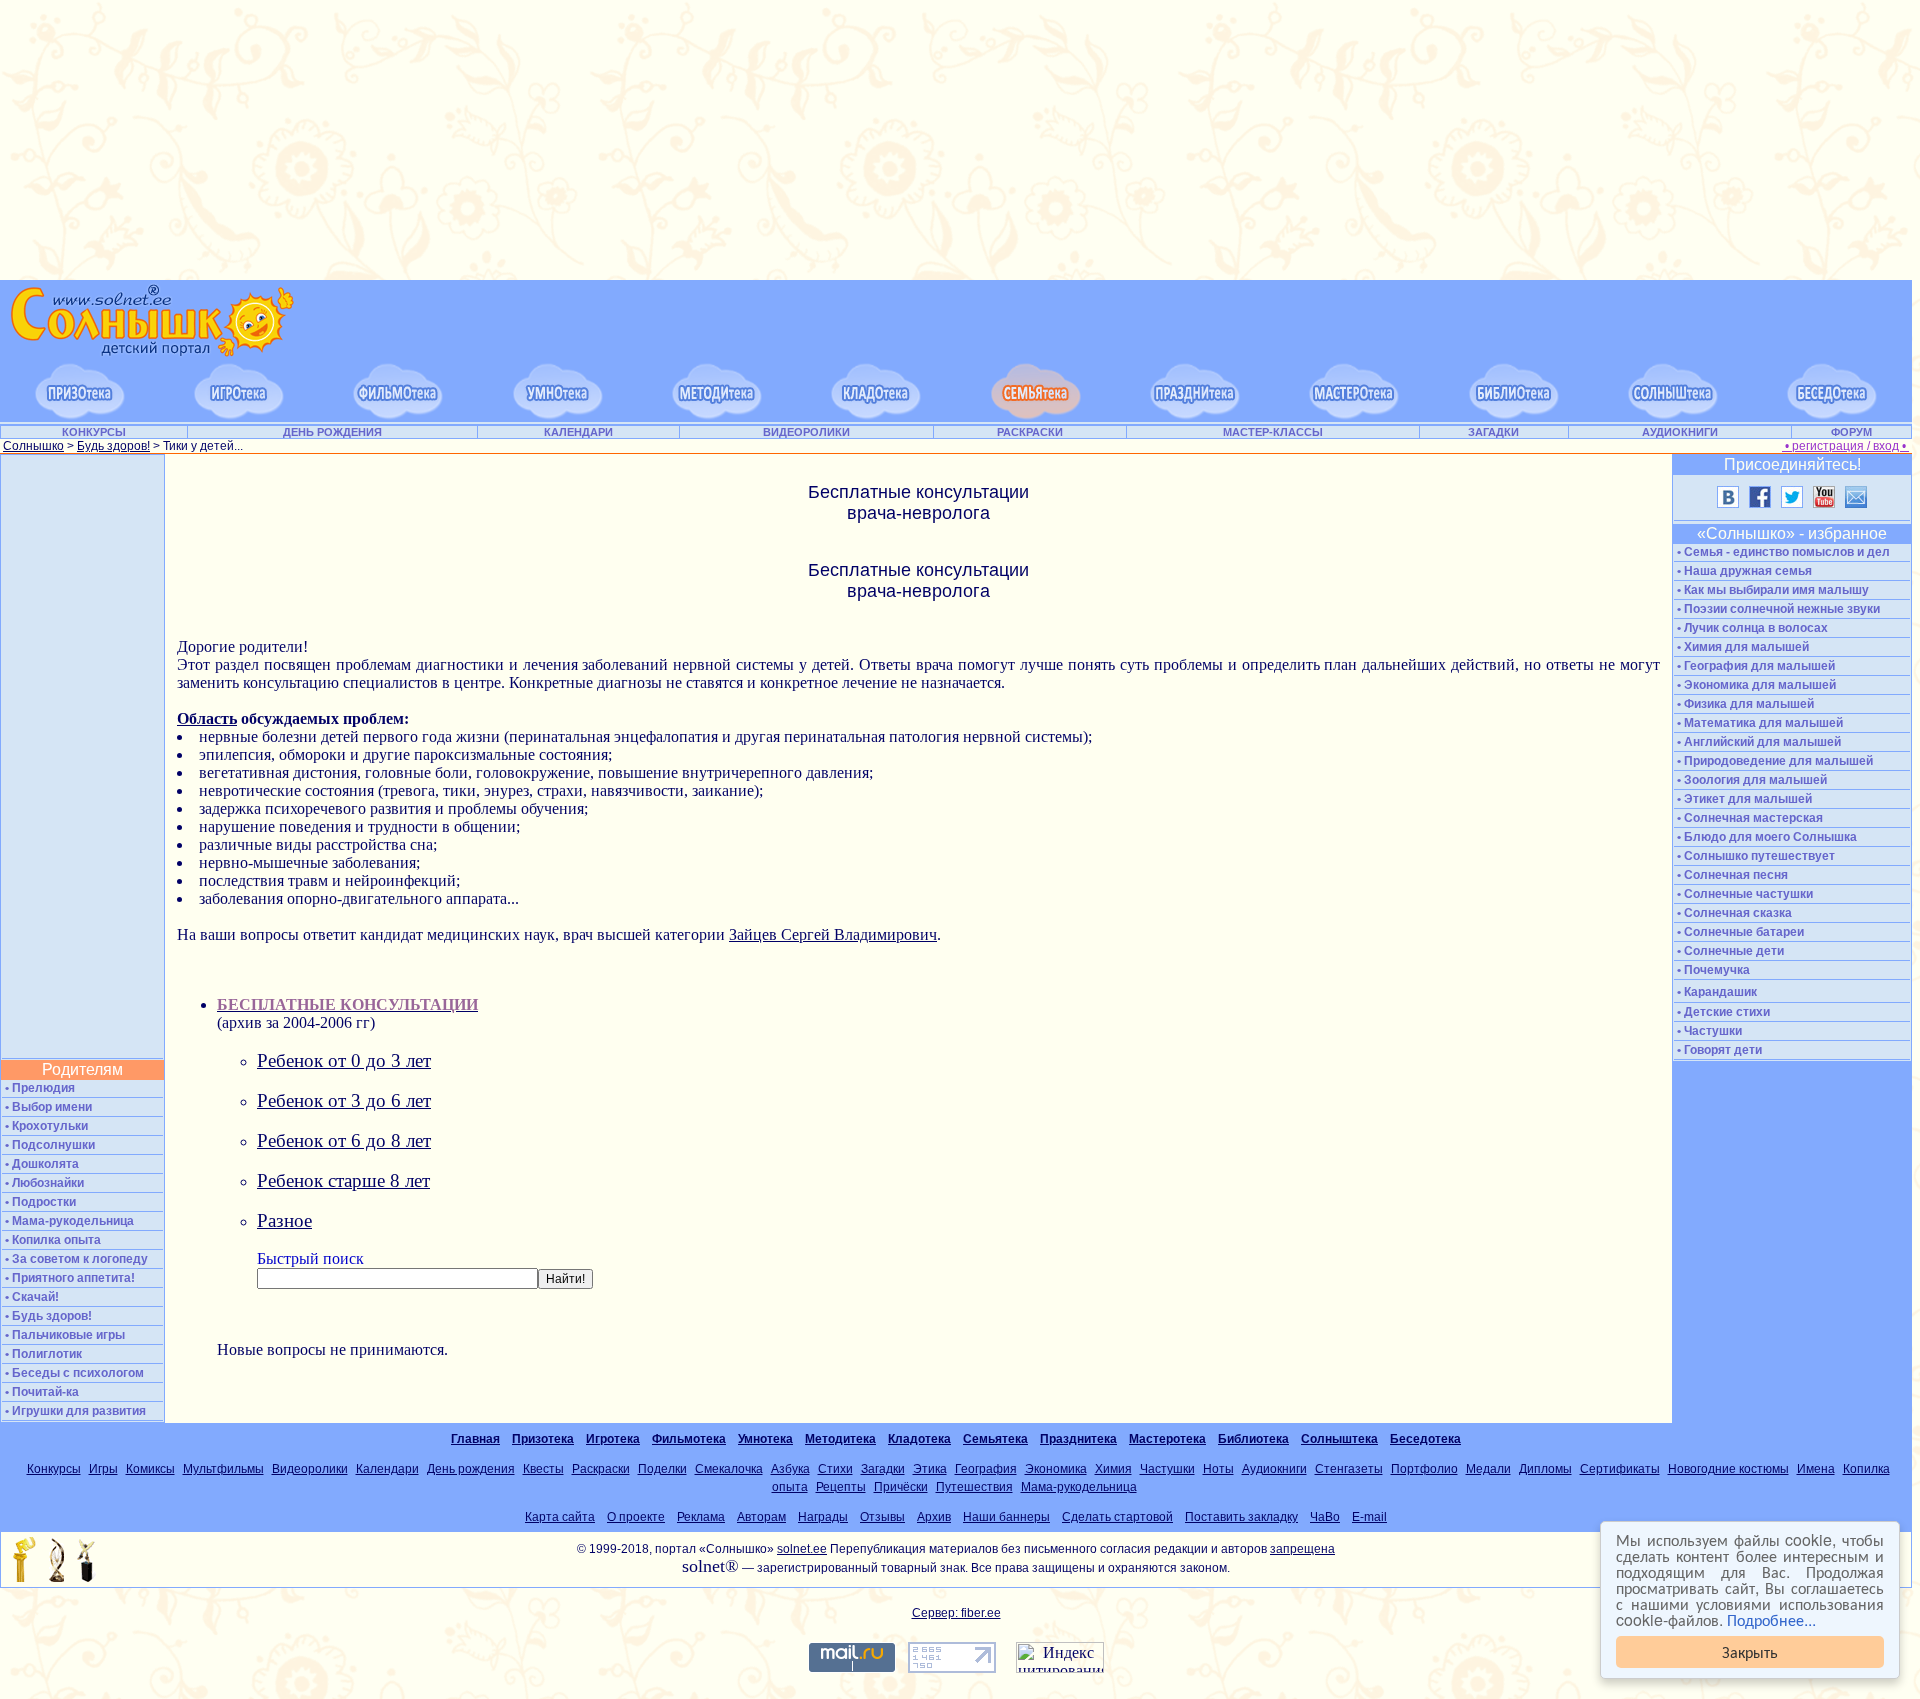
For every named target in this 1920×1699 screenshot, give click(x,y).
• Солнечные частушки (1743, 894)
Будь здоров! (113, 446)
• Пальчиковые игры (63, 1335)
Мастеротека (1167, 1439)
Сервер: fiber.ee (956, 1613)
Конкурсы (54, 1469)
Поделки (662, 1469)
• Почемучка (1712, 970)
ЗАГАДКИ (1493, 432)
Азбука (790, 1469)
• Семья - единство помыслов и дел (1782, 552)
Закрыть (1750, 1651)
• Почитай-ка (40, 1392)
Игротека (613, 1439)
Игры (103, 1469)
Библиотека (1253, 1439)
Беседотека (1425, 1439)
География (986, 1469)
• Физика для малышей (1744, 704)
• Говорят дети (1718, 1050)
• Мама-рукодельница (68, 1221)
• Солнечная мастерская (1748, 818)
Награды (823, 1517)
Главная (475, 1439)
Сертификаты (1620, 1469)
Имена (1816, 1469)
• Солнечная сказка (1733, 913)
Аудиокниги (1274, 1469)
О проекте (636, 1517)
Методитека (840, 1439)
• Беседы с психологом (73, 1373)
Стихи (835, 1469)
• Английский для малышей (1757, 742)
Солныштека (1339, 1439)
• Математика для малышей (1758, 723)
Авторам (761, 1517)
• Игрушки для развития (74, 1411)
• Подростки (39, 1202)
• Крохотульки (45, 1126)
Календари (387, 1469)
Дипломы (1545, 1469)
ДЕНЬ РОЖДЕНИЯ (332, 432)
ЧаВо (1325, 1517)
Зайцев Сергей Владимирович (833, 934)
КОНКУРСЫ (94, 432)
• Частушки (1708, 1031)
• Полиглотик (42, 1354)
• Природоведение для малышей (1773, 761)
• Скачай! (30, 1297)
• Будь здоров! (47, 1316)
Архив (934, 1517)
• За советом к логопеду (75, 1259)
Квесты (543, 1469)
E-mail (1369, 1517)
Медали (1488, 1469)
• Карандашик (1715, 992)
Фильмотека (689, 1439)
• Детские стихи (1722, 1012)
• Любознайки (43, 1183)
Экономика (1056, 1469)
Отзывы (882, 1517)
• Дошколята (40, 1164)
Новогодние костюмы (1728, 1469)
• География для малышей (1754, 666)
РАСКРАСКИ (1030, 432)
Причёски (901, 1487)
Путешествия (974, 1487)
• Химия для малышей (1741, 647)
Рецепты (841, 1487)
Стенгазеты (1349, 1469)
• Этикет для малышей (1743, 799)
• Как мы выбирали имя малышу (1771, 590)
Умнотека (765, 1439)
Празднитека (1078, 1439)
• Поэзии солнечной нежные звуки (1777, 609)
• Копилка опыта (51, 1240)
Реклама (701, 1517)
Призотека (543, 1439)
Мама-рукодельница (1079, 1487)
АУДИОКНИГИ (1680, 432)
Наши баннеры (1006, 1517)
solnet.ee (802, 1549)
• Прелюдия (38, 1088)
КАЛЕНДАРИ (578, 432)
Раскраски (601, 1469)
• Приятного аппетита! (68, 1278)
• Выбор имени (47, 1107)
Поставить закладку (1241, 1517)
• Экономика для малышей (1755, 685)
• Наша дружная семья (1743, 571)
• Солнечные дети (1729, 951)
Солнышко (33, 446)
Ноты (1218, 1469)
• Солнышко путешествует (1754, 856)
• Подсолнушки (48, 1145)
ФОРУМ (1851, 432)
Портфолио (1424, 1469)
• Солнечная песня (1731, 875)
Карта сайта (560, 1517)
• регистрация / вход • (1845, 446)
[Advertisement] (956, 140)
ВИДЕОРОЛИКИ (806, 432)
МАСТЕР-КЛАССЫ (1273, 432)
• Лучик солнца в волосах (1751, 628)
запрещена (1302, 1549)
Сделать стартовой (1117, 1517)
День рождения (471, 1469)
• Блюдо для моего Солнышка (1765, 837)
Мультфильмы (223, 1469)
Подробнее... (1771, 1619)
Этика (930, 1469)
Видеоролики (310, 1469)
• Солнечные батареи (1739, 932)
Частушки (1167, 1469)
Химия (1113, 1469)
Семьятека (995, 1439)
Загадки (883, 1469)
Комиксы (150, 1469)
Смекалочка (729, 1469)
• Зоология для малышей (1750, 780)
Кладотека (919, 1439)
